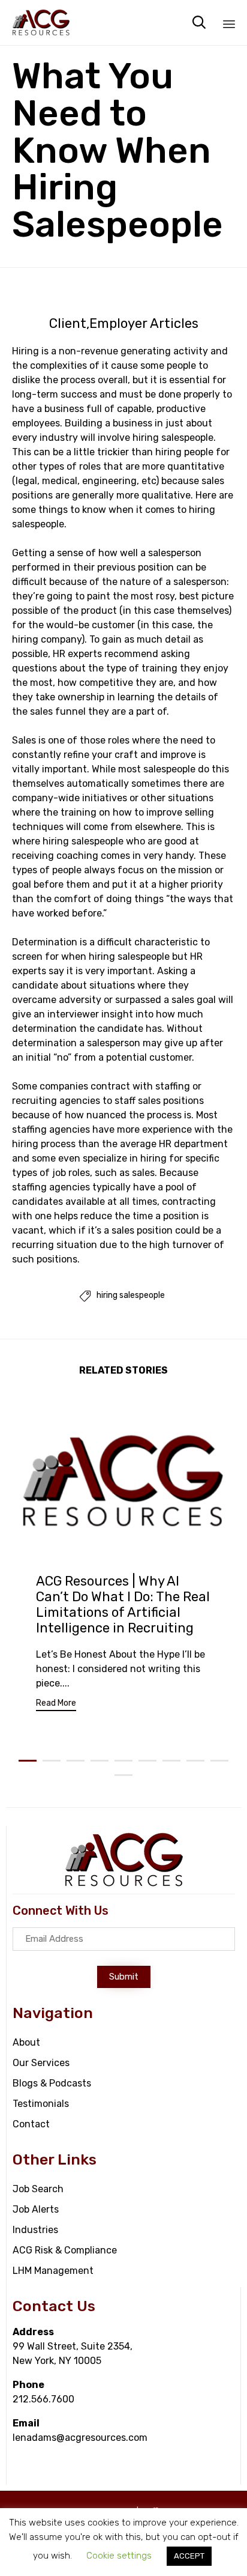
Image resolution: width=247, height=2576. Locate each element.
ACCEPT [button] (189, 2556)
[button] (56, 1705)
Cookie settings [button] (119, 2556)
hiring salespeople (131, 1296)
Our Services (41, 2063)
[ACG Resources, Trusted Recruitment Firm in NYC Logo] (124, 1884)
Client (68, 324)
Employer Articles (144, 324)
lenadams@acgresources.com (80, 2438)
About (26, 2042)
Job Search (38, 2189)
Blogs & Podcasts (52, 2083)
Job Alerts (36, 2209)
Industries (35, 2230)
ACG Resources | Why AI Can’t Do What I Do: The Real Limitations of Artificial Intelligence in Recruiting (123, 1605)
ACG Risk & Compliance (65, 2250)
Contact (31, 2124)
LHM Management (53, 2271)
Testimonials (41, 2104)
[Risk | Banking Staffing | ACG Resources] (41, 23)
